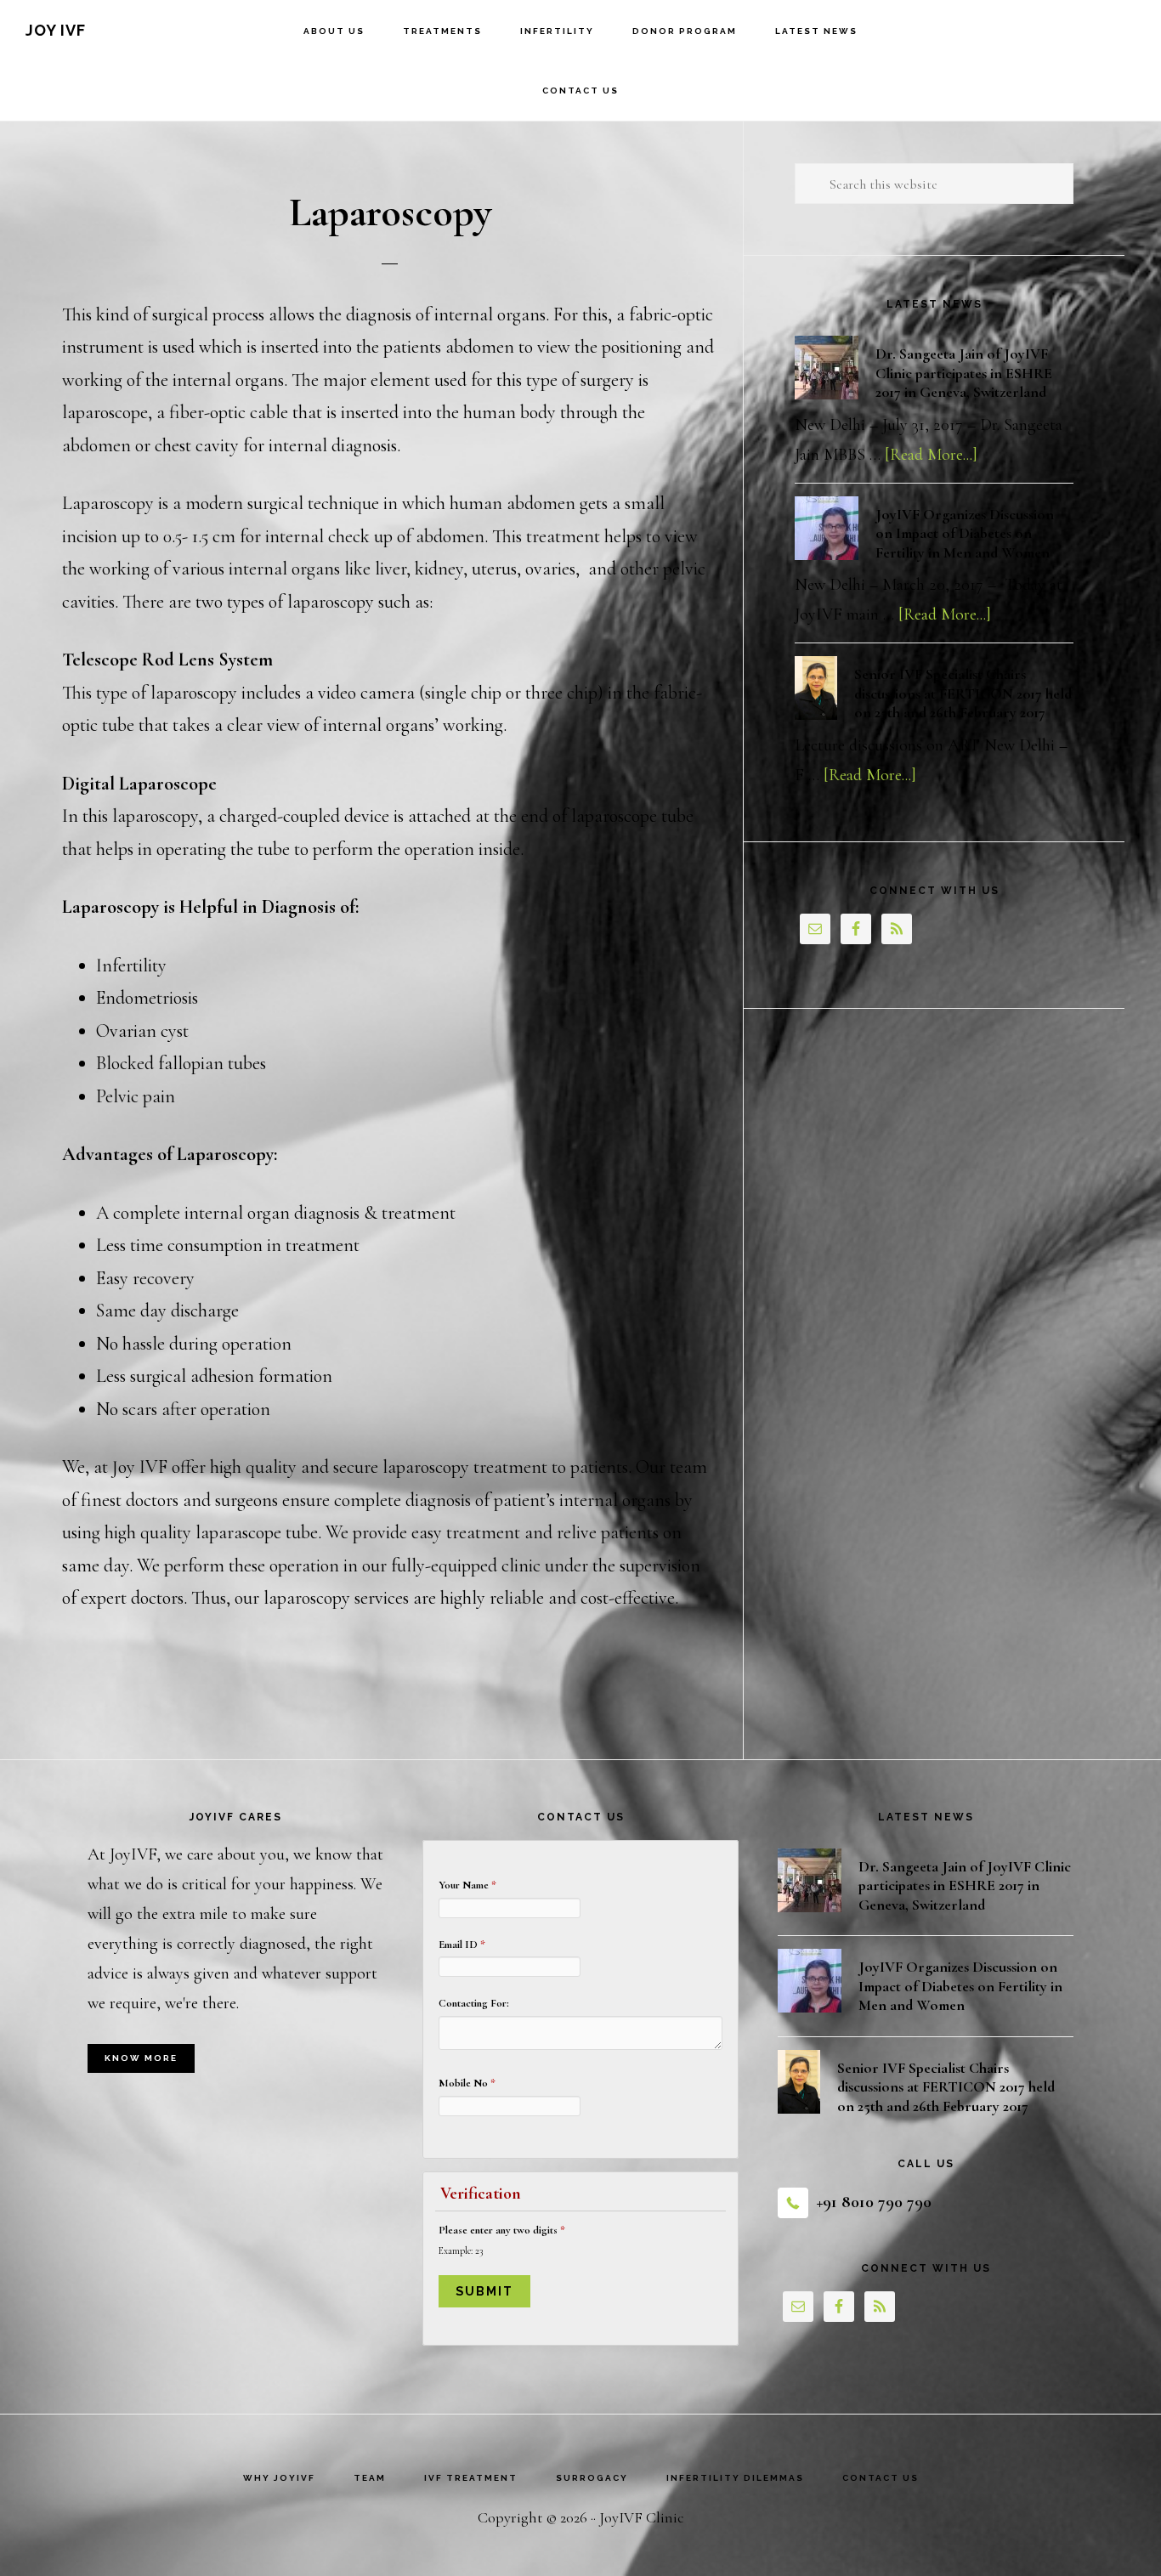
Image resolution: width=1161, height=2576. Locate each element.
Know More (141, 2058)
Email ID (462, 1945)
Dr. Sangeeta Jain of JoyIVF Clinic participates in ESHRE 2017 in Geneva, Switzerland (964, 373)
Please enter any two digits (502, 2230)
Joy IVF (56, 30)
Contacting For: (474, 2003)
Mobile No (467, 2083)
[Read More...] (931, 455)
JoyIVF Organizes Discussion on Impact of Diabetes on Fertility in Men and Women (965, 533)
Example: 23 (461, 2250)
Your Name (467, 1885)
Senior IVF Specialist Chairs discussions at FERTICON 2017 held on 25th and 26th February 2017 (963, 693)
